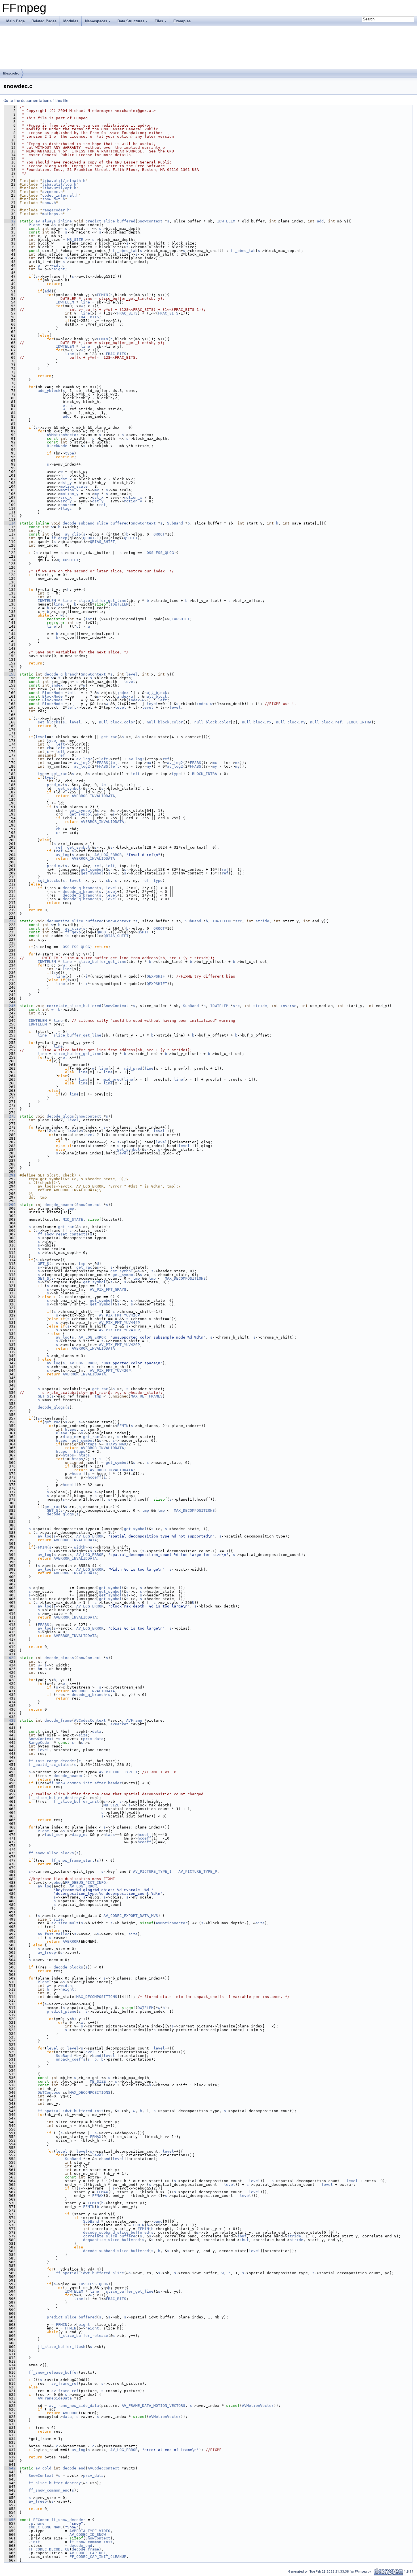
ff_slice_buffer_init (76, 1801)
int (89, 619)
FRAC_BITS (127, 313)
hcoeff (79, 1474)
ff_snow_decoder (68, 2520)
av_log (63, 855)
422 (10, 1658)
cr (49, 752)
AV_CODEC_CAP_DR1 (88, 2553)
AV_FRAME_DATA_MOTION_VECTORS (153, 2406)
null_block (156, 693)
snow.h (49, 203)
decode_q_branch (62, 674)
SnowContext (150, 221)
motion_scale (74, 486)
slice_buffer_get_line (102, 601)
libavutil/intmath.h (64, 181)
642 (10, 2468)
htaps (71, 1429)
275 (10, 1116)
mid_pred (133, 1068)
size (83, 1735)
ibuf (242, 2236)
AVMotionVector (63, 435)
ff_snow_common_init (91, 2542)
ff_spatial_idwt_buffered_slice (90, 2273)
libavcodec (11, 73)
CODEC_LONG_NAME (46, 2527)
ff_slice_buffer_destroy (55, 1798)
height (58, 269)
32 (10, 221)
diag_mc (71, 1437)
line (85, 302)
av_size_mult (65, 1923)
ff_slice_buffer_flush (62, 2347)
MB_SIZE (75, 240)
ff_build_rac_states (50, 1765)
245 (10, 1006)
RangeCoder (40, 1743)
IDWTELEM (226, 221)
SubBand (175, 523)
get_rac (109, 737)
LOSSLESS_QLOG (159, 553)
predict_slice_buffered (110, 221)
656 (10, 2520)
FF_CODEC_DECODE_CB (49, 2549)
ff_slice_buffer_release (82, 2336)
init (35, 2542)
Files (159, 21)
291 (10, 1175)
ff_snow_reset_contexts (63, 1234)
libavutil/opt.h (59, 188)
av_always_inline (54, 221)
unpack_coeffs (71, 2059)
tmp (71, 1208)
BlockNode (57, 446)
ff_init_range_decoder (52, 1761)
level (132, 674)
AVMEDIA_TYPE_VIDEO (90, 2531)
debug (57, 1882)
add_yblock (49, 391)
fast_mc (52, 1835)
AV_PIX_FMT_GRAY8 (108, 1289)
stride (262, 921)
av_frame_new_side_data (74, 2406)
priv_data (93, 1739)
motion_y (69, 494)
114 (10, 523)
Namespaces (96, 21)
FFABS (102, 763)
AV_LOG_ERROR (108, 855)
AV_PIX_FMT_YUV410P (119, 1330)
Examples (182, 21)
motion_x (69, 490)
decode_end (74, 2468)
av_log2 (84, 759)
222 (10, 921)
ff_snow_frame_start (73, 1860)
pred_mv (55, 785)
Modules (71, 21)
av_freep (47, 1952)
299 (10, 1205)
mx (97, 490)
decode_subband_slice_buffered (96, 523)
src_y (66, 501)
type (69, 453)
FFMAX (96, 2137)
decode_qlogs (60, 1116)
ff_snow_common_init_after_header (85, 1783)
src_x (66, 497)
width (57, 265)
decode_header (59, 1205)
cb (49, 748)
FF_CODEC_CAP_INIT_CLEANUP (98, 2557)
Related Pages (44, 21)
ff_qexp (59, 538)
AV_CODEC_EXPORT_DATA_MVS (131, 1916)
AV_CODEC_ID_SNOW (88, 2534)
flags (66, 508)
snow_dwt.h (54, 199)
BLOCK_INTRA (359, 722)
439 (10, 1720)
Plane (34, 225)
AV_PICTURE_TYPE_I (118, 1772)
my (97, 494)
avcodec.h (52, 192)
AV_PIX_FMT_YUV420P (119, 1315)
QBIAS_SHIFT (102, 542)
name (40, 2523)
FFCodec (41, 2520)
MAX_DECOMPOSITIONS (185, 1278)
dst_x (66, 479)
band (97, 2056)
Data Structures (131, 21)
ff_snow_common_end (49, 2490)
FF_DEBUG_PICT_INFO (85, 1882)
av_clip (73, 534)
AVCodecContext (90, 1720)
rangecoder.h (56, 210)
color (130, 722)
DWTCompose (49, 2092)
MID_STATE (73, 1219)
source (67, 505)
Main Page (15, 21)
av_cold (43, 2468)
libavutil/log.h (59, 184)
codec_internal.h (60, 195)
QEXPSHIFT (68, 560)
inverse (288, 1006)
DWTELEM (146, 2008)
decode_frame (58, 1720)
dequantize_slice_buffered (75, 921)
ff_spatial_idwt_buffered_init (71, 2111)
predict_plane (62, 2011)
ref (102, 505)
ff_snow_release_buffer (54, 2372)
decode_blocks (59, 1658)
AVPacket (119, 1724)
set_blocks (49, 722)
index (57, 685)
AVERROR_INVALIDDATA (93, 796)
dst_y (66, 483)
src (239, 921)
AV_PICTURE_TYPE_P (198, 1871)
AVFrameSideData (55, 2398)
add (320, 221)
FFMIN (102, 295)
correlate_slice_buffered (74, 1006)
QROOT (159, 534)
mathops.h (52, 214)
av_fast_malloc (54, 1934)
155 (10, 674)
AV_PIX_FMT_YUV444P (119, 1323)
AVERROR (71, 1941)
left (72, 693)
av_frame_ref (65, 2383)
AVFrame (134, 1720)
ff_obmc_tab (125, 251)
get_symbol (69, 788)
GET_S (43, 1264)
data (97, 1731)
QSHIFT (131, 538)
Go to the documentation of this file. (36, 101)
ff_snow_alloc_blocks (51, 1853)
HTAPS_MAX (116, 1444)
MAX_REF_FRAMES (147, 1396)
